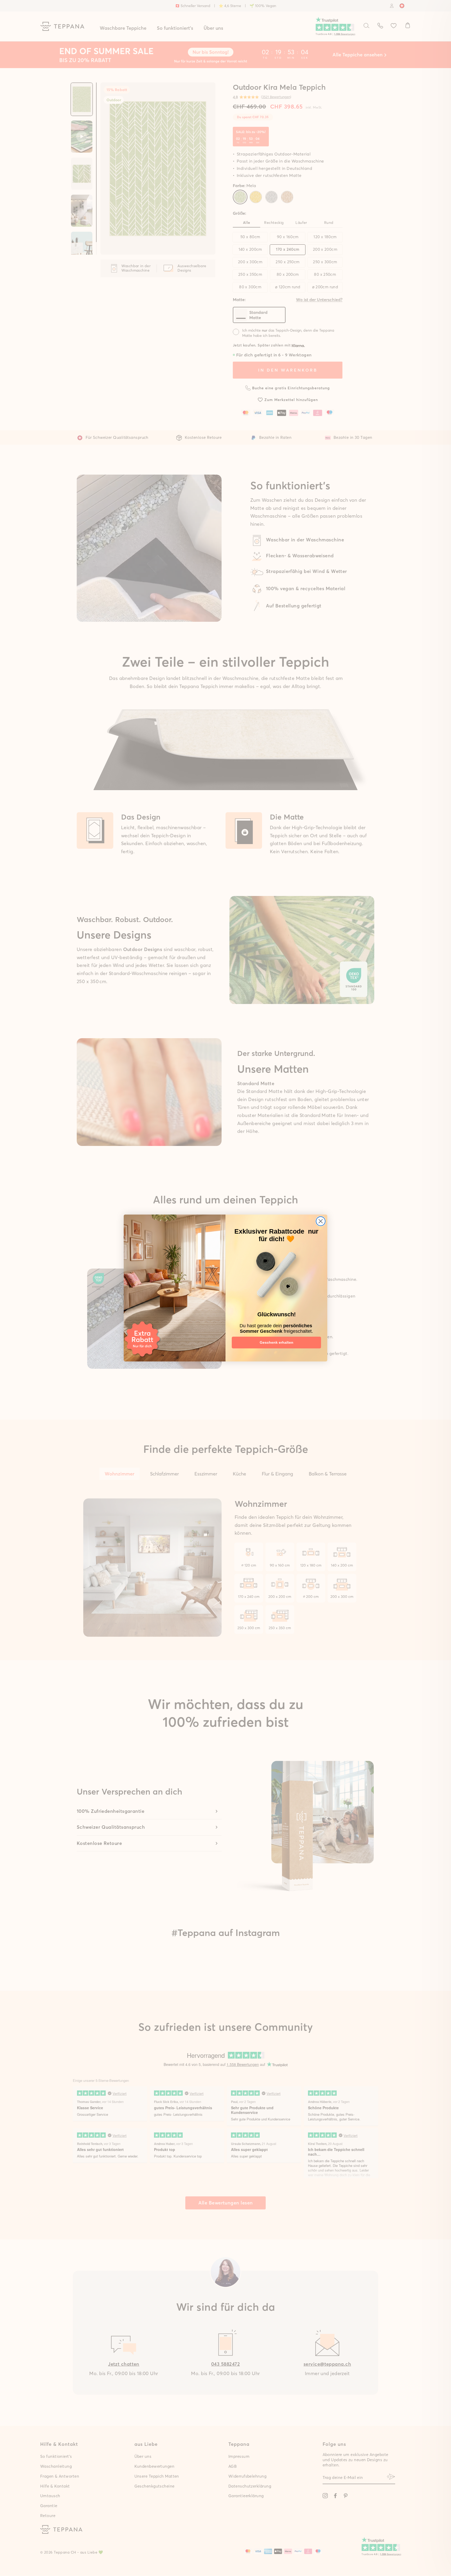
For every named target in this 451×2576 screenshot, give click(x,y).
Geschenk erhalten (277, 1342)
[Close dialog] (321, 1221)
